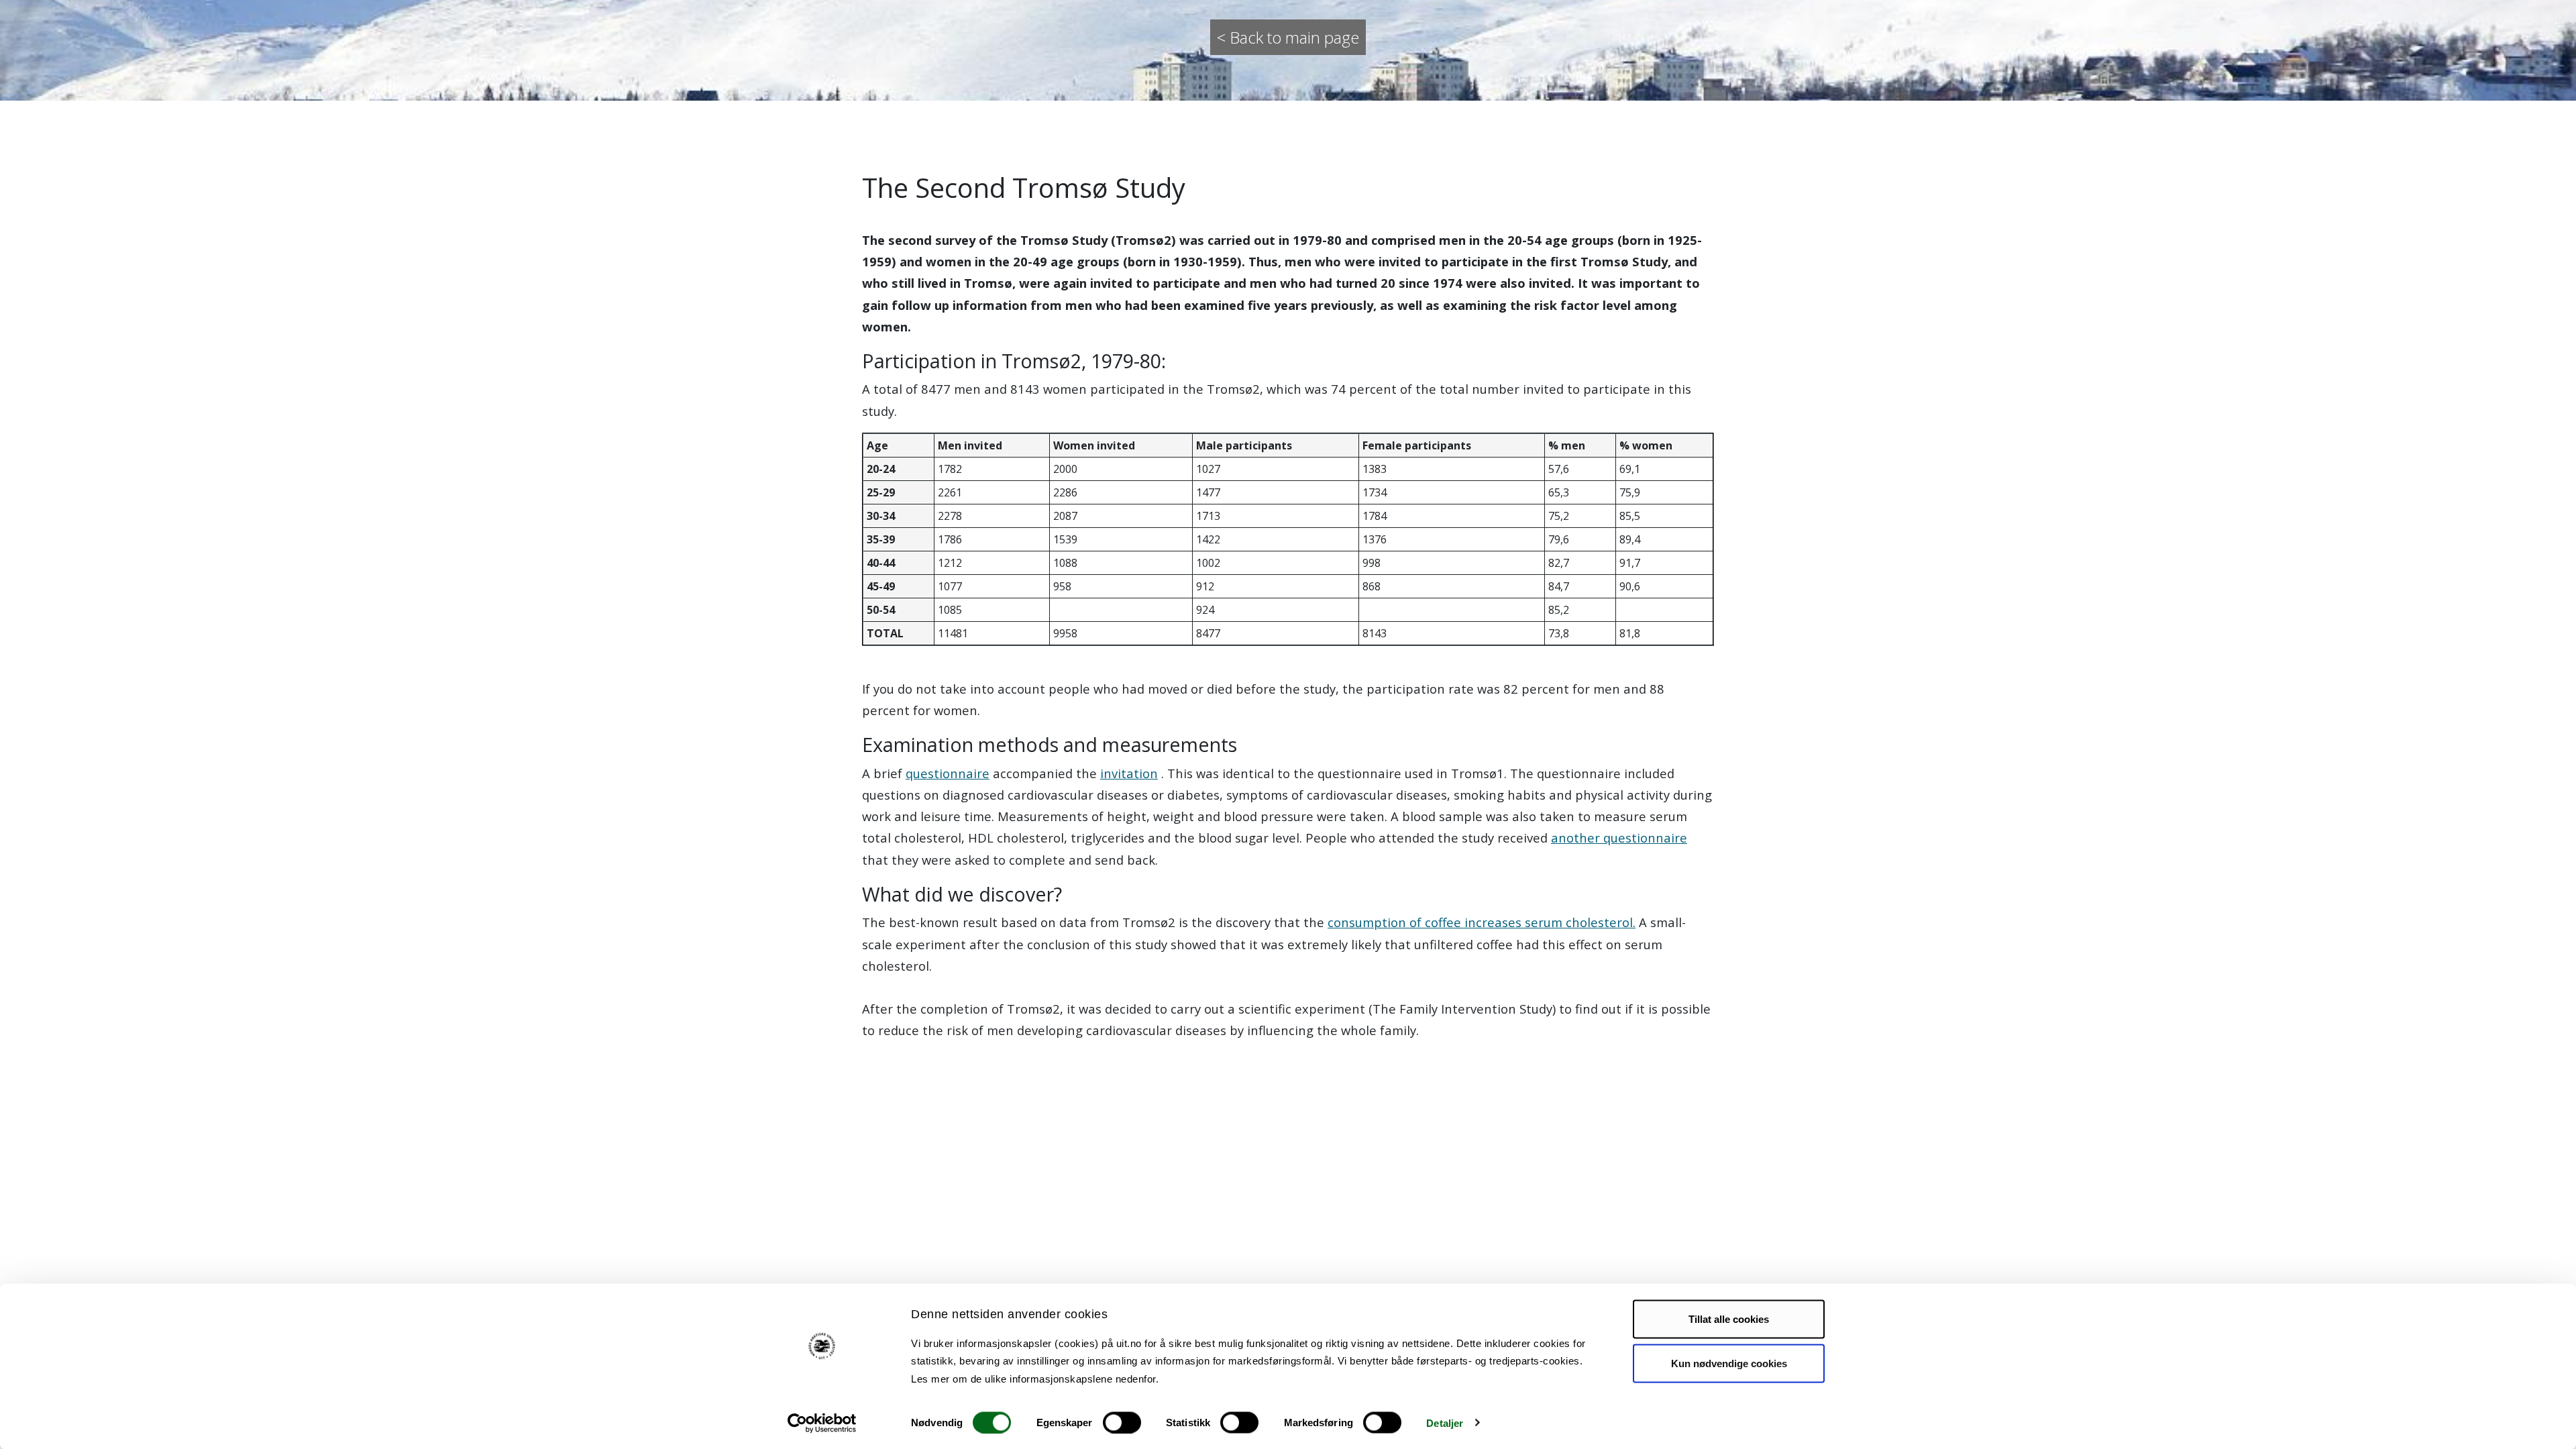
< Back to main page (1288, 37)
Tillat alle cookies (1729, 1319)
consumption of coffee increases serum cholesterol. (1482, 922)
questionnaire (948, 773)
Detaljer (1445, 1423)
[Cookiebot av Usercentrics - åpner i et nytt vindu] (822, 1423)
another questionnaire (1619, 838)
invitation (1129, 773)
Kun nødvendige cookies (1729, 1363)
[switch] (1122, 1422)
